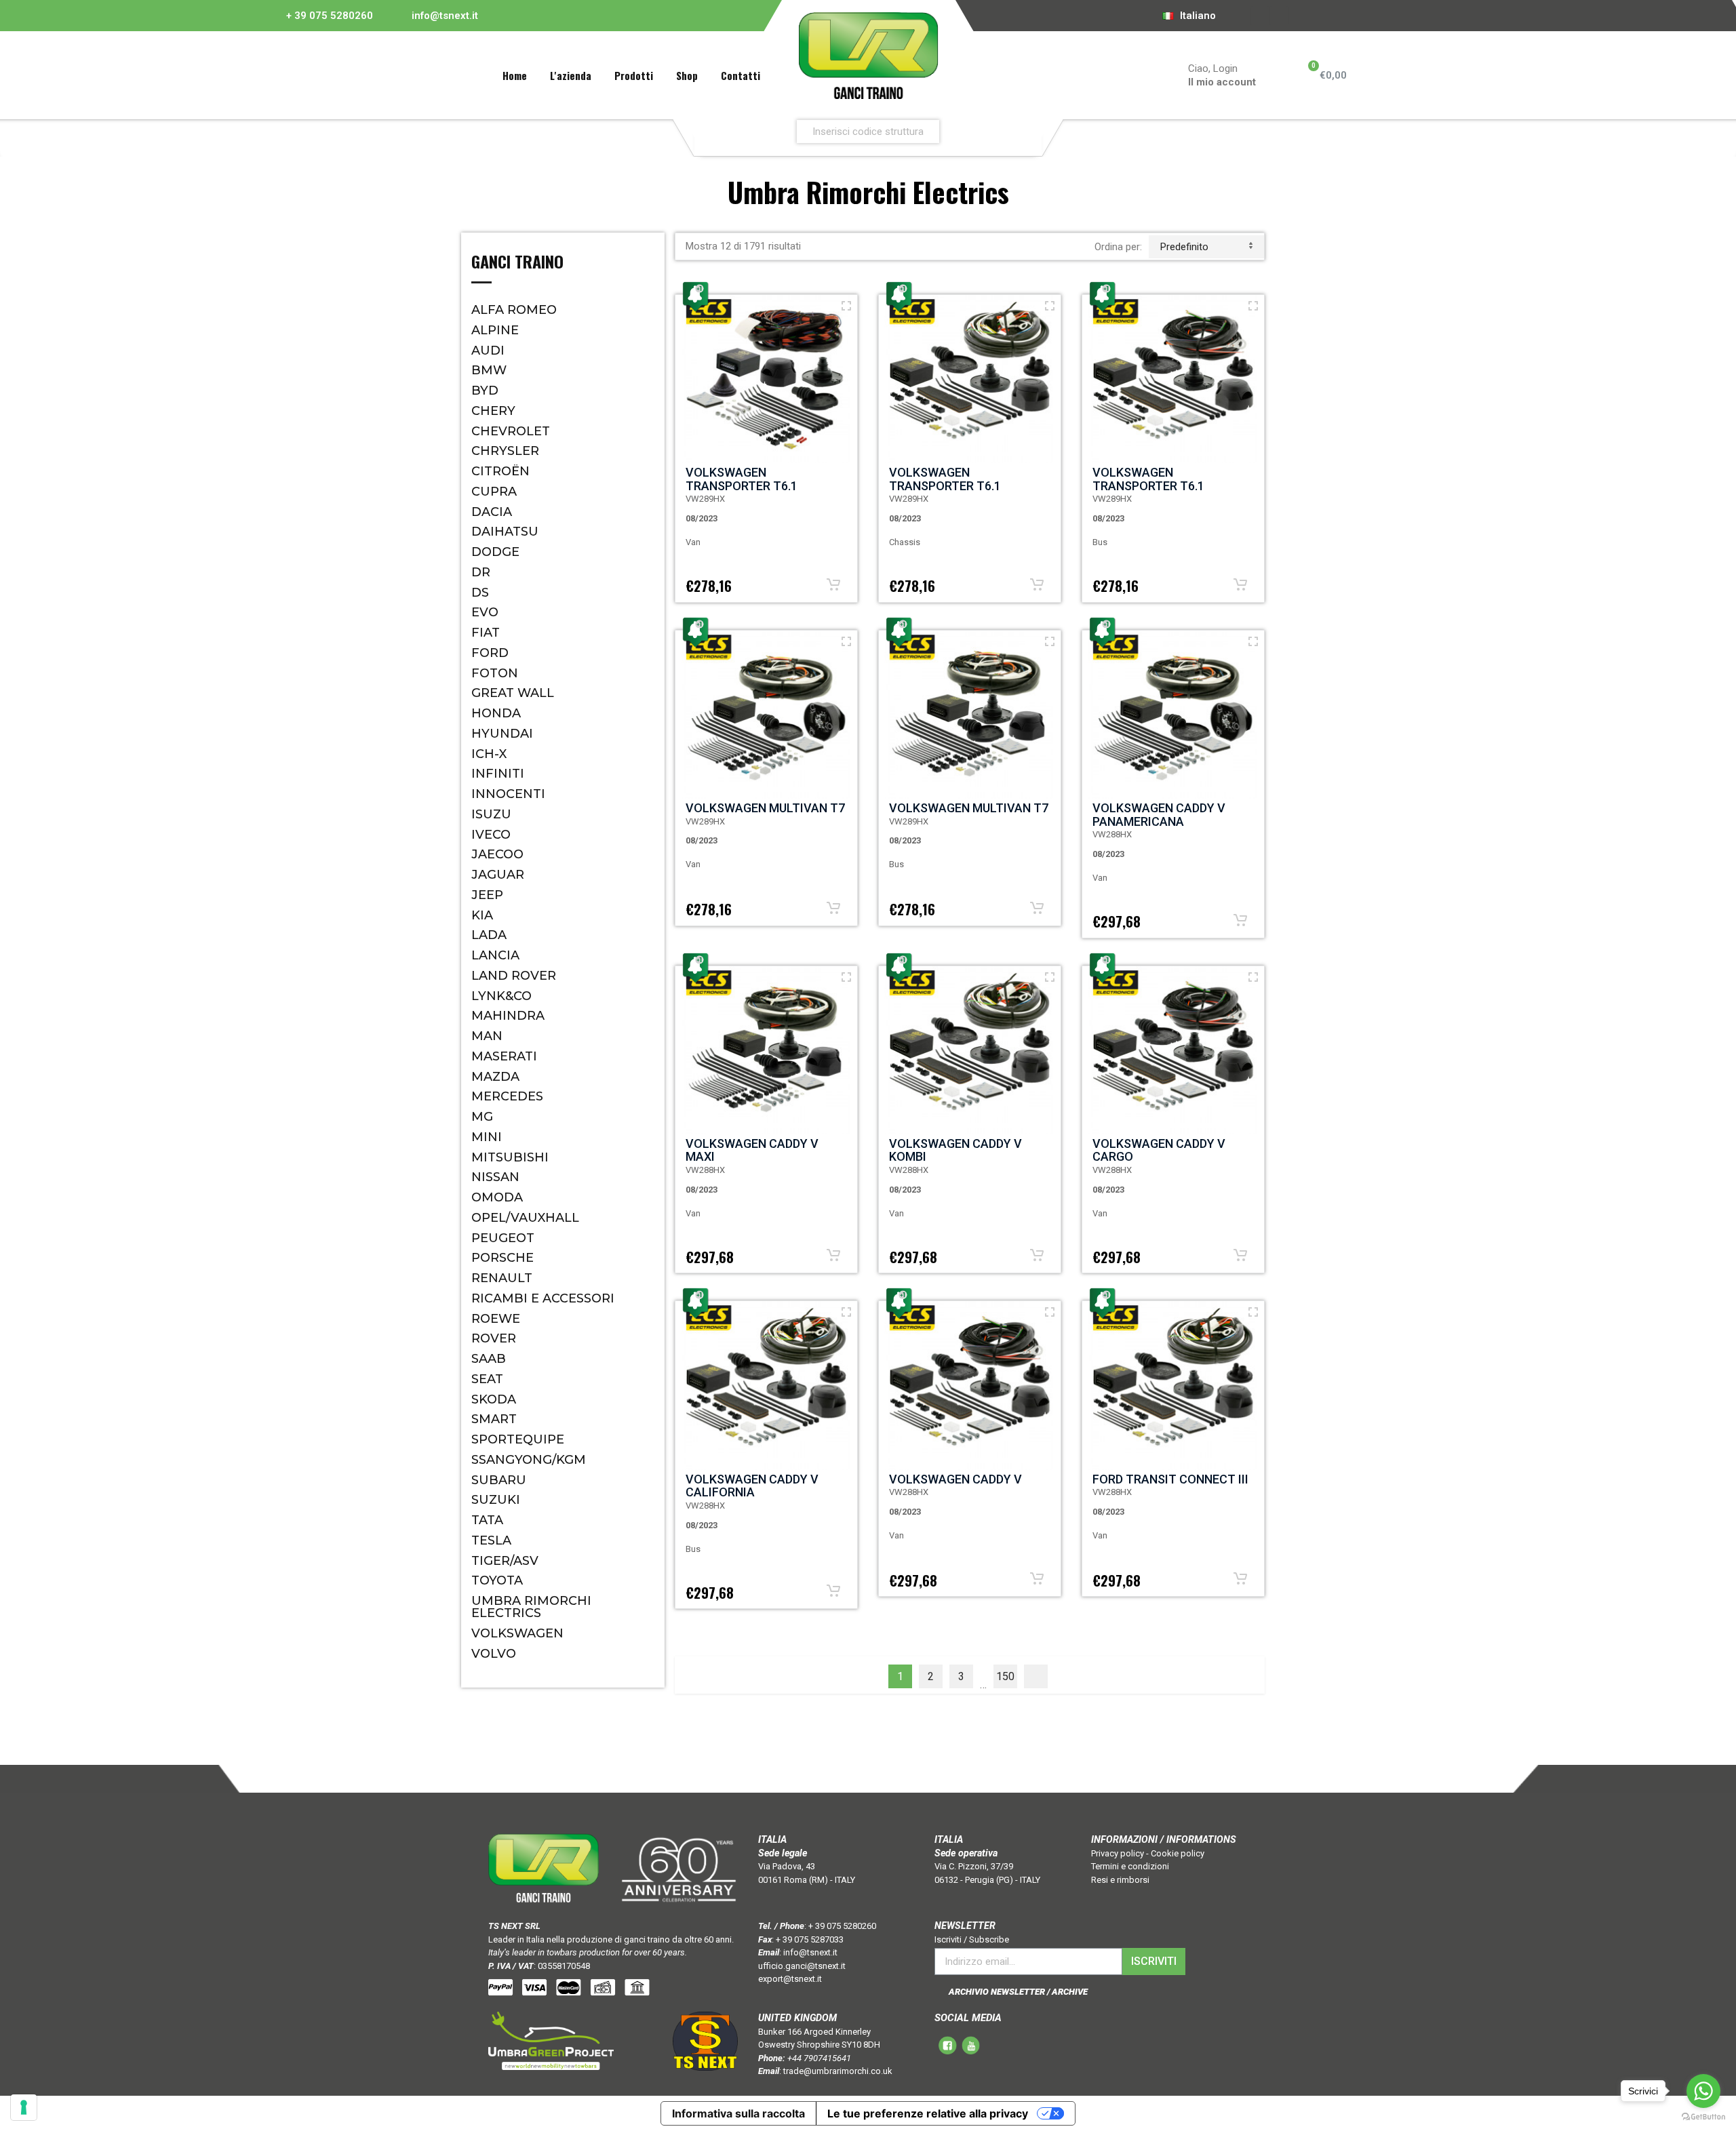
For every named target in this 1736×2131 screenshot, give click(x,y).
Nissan (495, 1177)
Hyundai (502, 734)
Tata (487, 1520)
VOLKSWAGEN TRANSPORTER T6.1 (742, 479)
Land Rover (514, 976)
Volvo (494, 1654)
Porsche (502, 1258)
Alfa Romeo (514, 310)
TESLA (491, 1540)
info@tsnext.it (445, 16)
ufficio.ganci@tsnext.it (802, 1966)
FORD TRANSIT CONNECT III (1170, 1479)
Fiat (486, 633)
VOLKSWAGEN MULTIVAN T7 (765, 808)
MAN (487, 1036)
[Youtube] (1280, 16)
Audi (488, 351)
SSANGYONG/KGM (529, 1460)
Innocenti (508, 794)
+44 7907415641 (819, 2058)
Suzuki (496, 1500)
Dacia (492, 512)
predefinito (1184, 247)
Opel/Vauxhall (525, 1218)
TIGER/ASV (505, 1561)
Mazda (495, 1077)
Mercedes (507, 1096)
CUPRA (494, 492)
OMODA (497, 1197)
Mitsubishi (510, 1157)
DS (480, 593)
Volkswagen (517, 1633)
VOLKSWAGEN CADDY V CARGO (1159, 1150)
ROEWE (496, 1319)
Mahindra (508, 1016)
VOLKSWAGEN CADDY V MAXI (752, 1150)
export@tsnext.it (790, 1979)
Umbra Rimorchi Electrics (531, 1607)
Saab (489, 1359)
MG (482, 1117)
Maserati (504, 1056)
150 (1005, 1676)
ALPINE (495, 330)
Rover (494, 1338)
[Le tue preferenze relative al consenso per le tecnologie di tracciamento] (24, 2107)
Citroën (500, 471)
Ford (490, 653)
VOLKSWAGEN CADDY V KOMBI (955, 1150)
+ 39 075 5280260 (330, 16)
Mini (487, 1137)
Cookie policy (1178, 1853)
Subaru (499, 1480)
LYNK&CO (501, 996)
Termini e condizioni (1130, 1866)
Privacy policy (1118, 1853)
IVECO (491, 835)
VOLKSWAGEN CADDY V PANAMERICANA (1159, 815)
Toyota (497, 1580)
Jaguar (498, 875)
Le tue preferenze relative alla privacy (928, 2113)
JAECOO (497, 854)
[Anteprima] (846, 306)
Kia (482, 915)
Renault (502, 1278)
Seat (487, 1379)
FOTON (495, 673)
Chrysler (505, 451)
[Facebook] (1261, 16)
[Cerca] (1028, 131)
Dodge (495, 552)
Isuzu (491, 814)
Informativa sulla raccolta (738, 2113)
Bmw (489, 370)
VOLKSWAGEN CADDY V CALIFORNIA (752, 1486)
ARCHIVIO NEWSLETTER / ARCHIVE (1018, 1992)
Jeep (487, 895)
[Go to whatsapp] (1703, 2091)
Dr (481, 572)
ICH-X (489, 754)
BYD (485, 391)
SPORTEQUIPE (518, 1439)
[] (1036, 1676)
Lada (489, 935)
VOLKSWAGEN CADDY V (955, 1479)
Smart (494, 1419)
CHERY (493, 411)
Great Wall (513, 693)
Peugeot (503, 1238)
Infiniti (498, 774)
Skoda (494, 1399)
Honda (496, 713)
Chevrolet (511, 431)
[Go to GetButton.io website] (1703, 2117)
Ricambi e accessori (543, 1298)
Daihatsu (505, 532)
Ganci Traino (517, 263)
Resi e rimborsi (1120, 1880)
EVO (485, 612)
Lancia (495, 955)
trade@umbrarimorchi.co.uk (838, 2071)
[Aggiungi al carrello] (833, 584)
